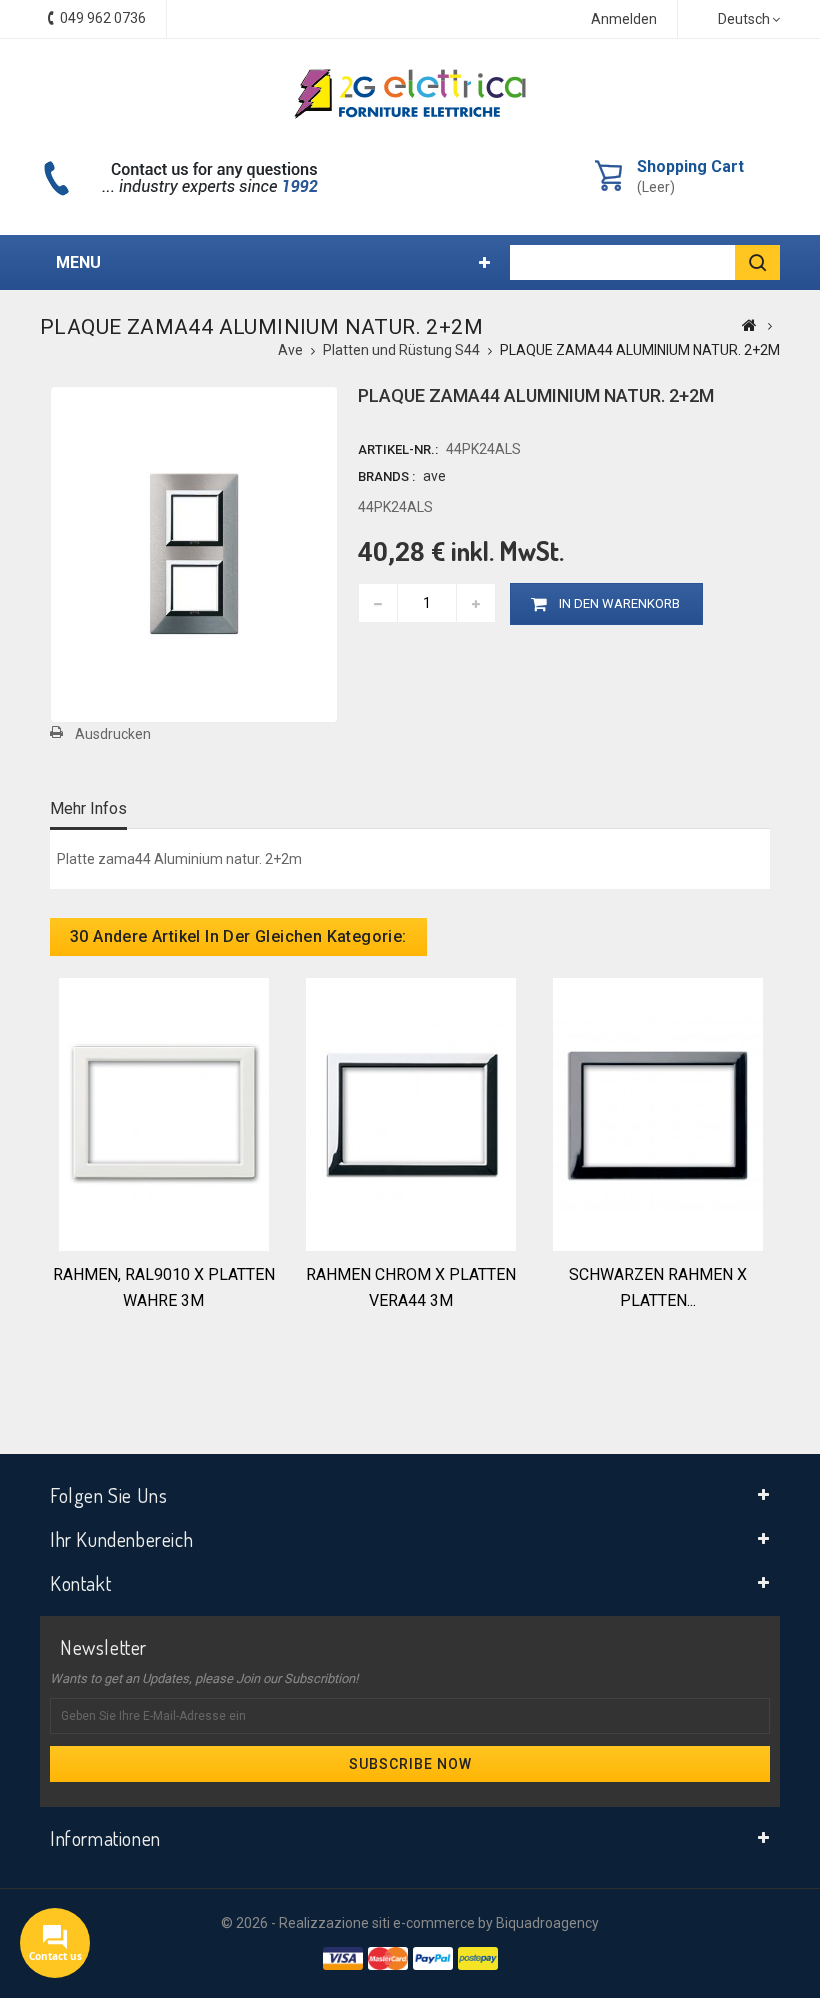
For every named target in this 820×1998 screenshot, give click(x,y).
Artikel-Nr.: (398, 449)
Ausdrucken (113, 734)
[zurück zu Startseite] (749, 325)
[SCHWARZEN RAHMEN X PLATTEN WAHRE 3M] (658, 1113)
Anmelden (624, 19)
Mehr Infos (88, 808)
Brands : (386, 476)
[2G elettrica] (410, 94)
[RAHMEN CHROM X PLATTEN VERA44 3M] (411, 1113)
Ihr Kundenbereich (121, 1539)
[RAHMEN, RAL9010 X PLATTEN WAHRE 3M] (164, 1113)
